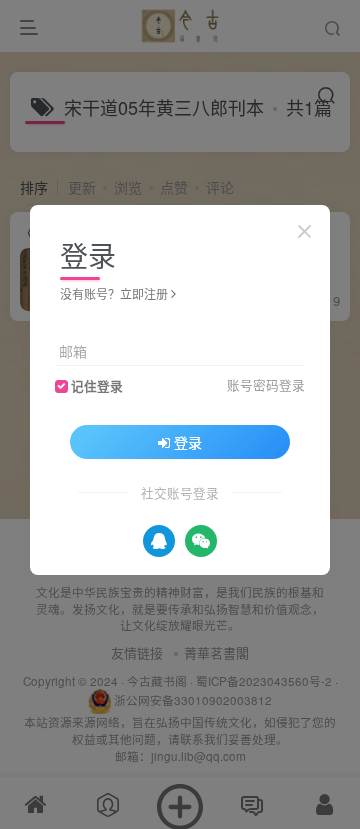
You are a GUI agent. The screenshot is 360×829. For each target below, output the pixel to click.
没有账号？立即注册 (114, 293)
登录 (188, 442)
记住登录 (97, 386)
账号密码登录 (266, 385)
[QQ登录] (159, 541)
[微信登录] (201, 541)
